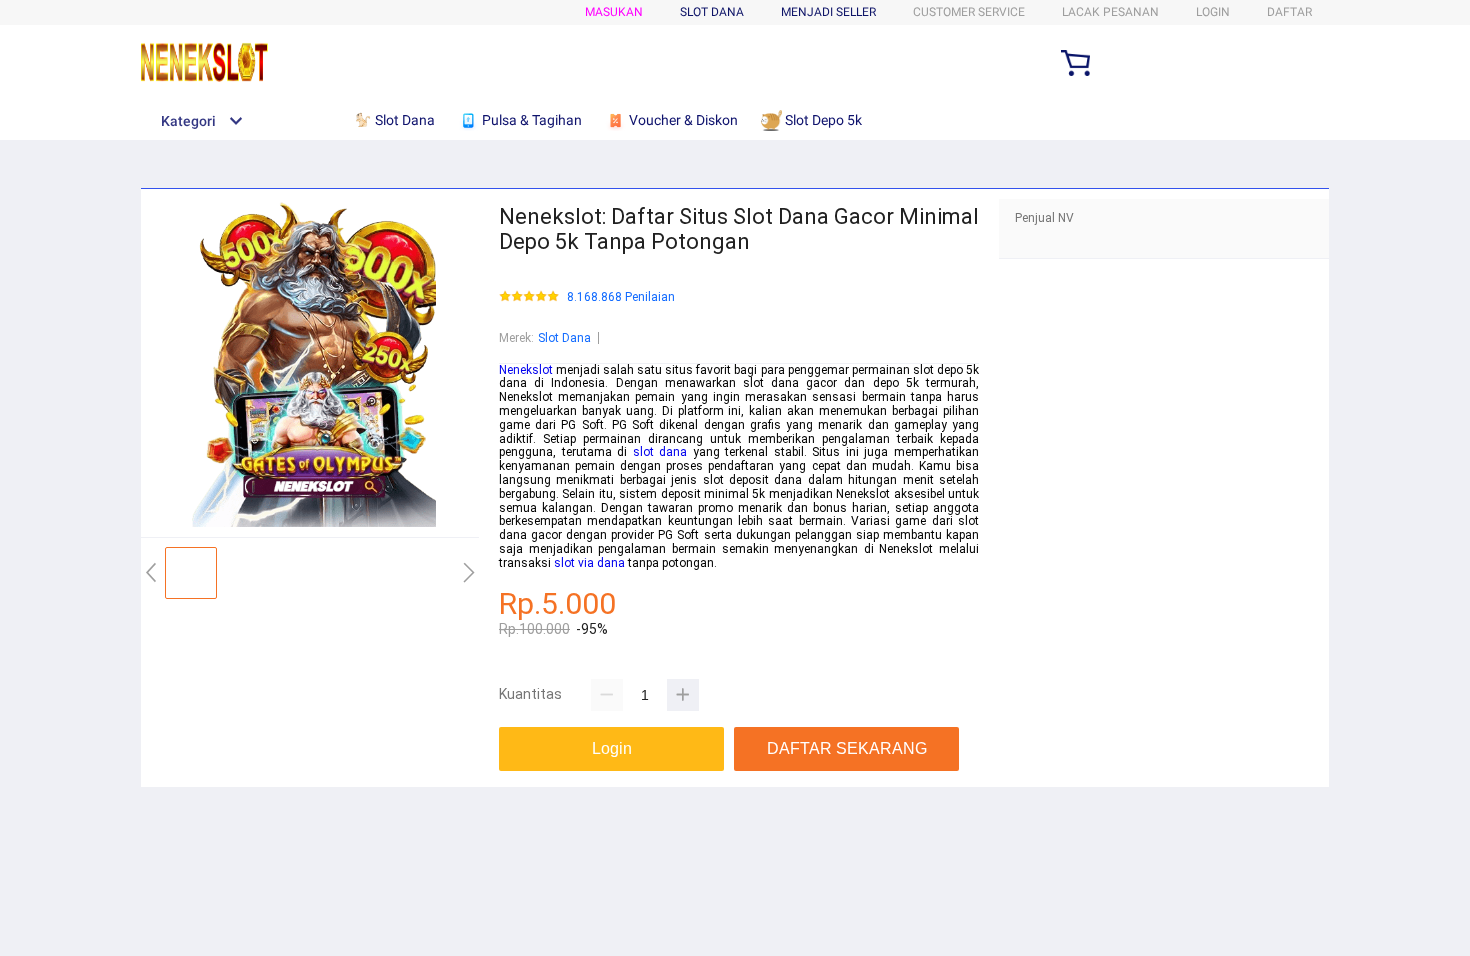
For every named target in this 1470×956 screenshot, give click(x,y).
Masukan (614, 12)
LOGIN (1213, 12)
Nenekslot (526, 370)
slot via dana (589, 563)
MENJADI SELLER (828, 12)
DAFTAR (1289, 12)
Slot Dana (564, 338)
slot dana (660, 452)
